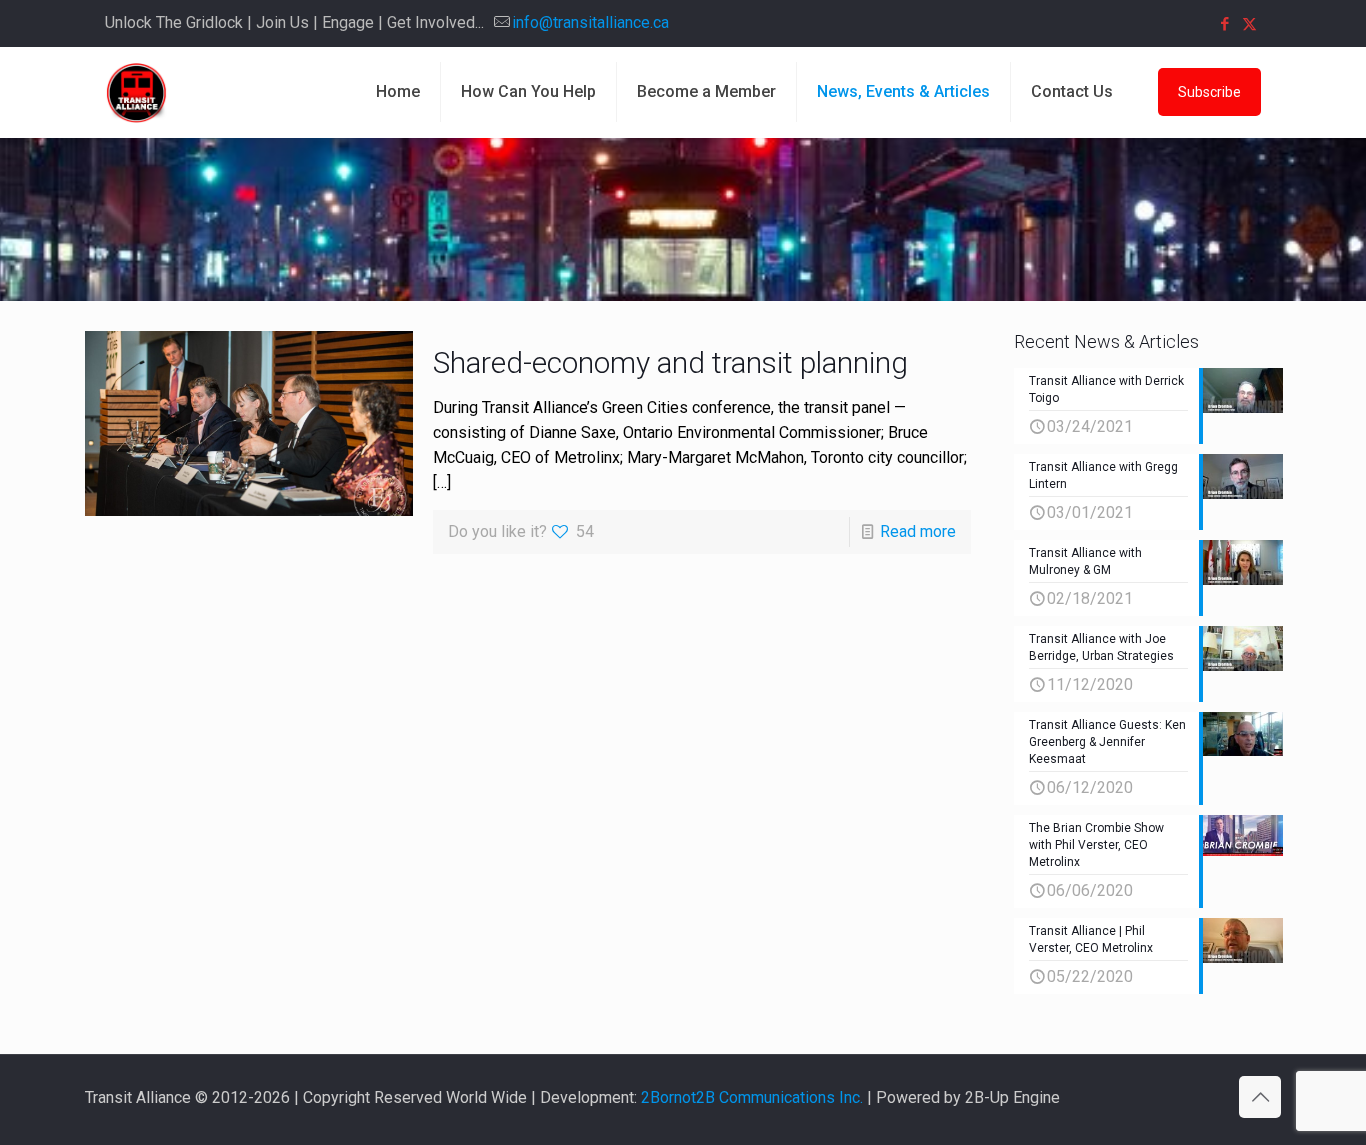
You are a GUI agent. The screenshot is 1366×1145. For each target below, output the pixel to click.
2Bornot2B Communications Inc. (752, 1097)
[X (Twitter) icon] (1249, 24)
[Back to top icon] (1260, 1097)
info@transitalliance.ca (590, 22)
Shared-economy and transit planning (670, 362)
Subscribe (1209, 92)
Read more (918, 531)
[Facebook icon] (1224, 24)
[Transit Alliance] (136, 92)
